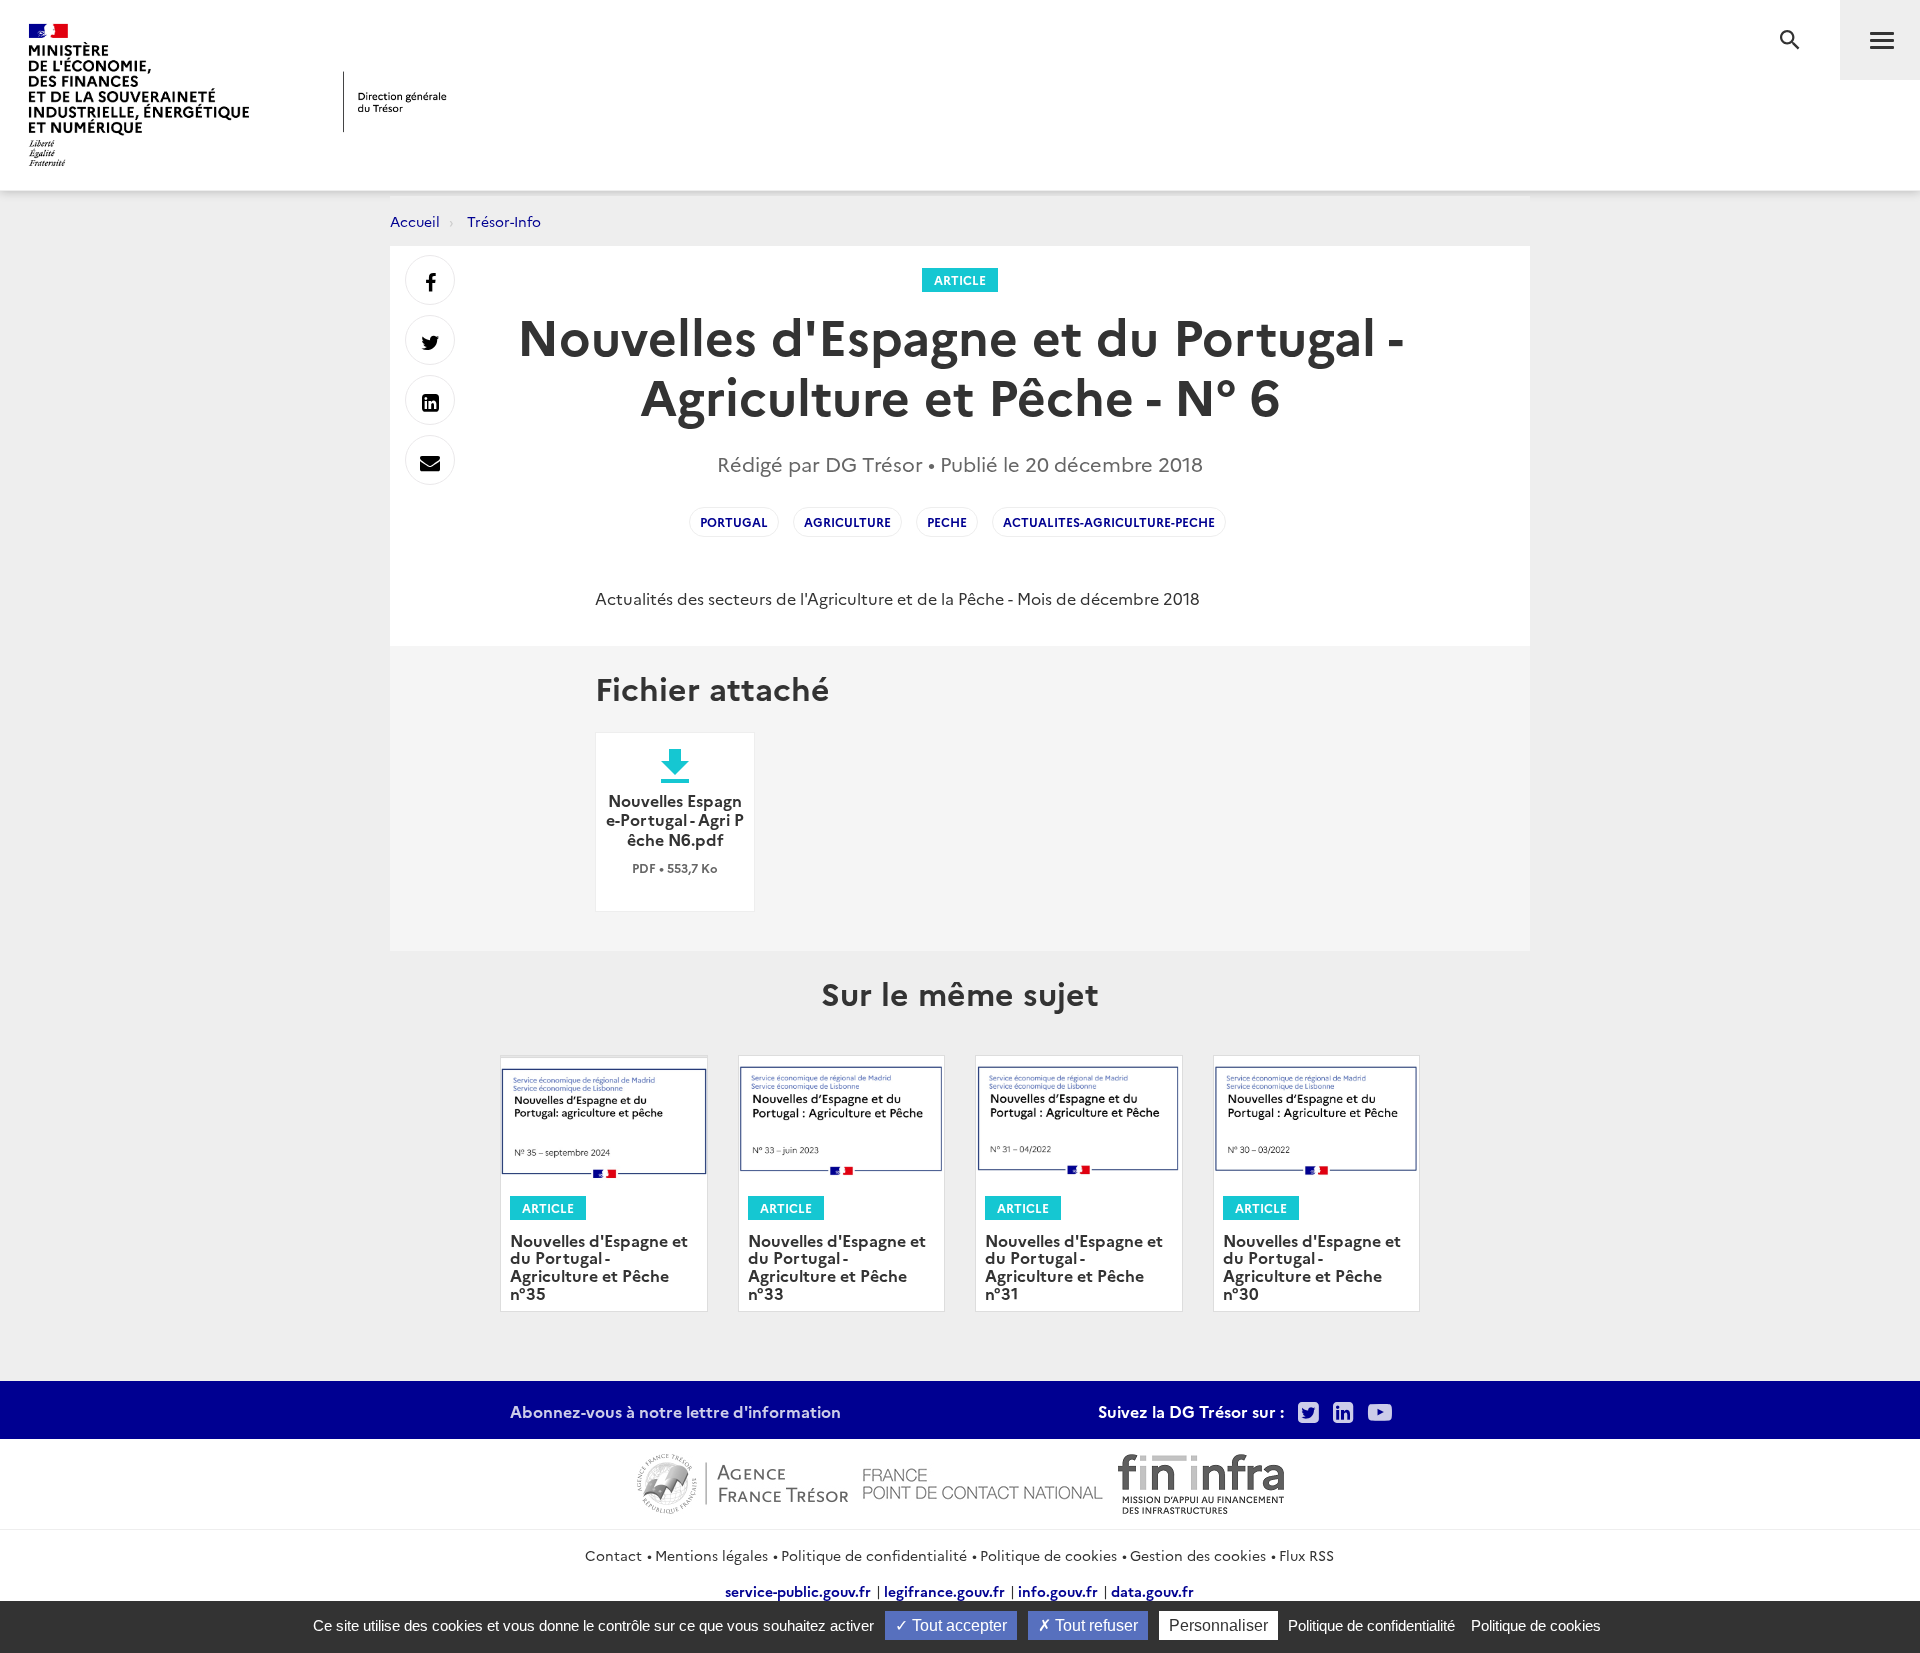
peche (947, 521)
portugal (734, 521)
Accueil (415, 221)
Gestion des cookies (1198, 1555)
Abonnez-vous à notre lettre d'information (675, 1411)
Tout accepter (957, 1625)
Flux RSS (1306, 1555)
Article (960, 279)
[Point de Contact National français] (983, 1481)
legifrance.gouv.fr (944, 1591)
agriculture (847, 521)
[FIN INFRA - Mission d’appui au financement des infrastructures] (1201, 1481)
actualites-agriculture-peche (1109, 521)
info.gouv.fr (1058, 1591)
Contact (613, 1555)
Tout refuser (1094, 1625)
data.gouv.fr (1152, 1591)
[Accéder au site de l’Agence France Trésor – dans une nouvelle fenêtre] (742, 1481)
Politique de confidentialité (874, 1555)
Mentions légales (711, 1555)
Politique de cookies (1048, 1555)
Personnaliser (1218, 1625)
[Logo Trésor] (395, 101)
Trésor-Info (504, 221)
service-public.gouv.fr (798, 1591)
